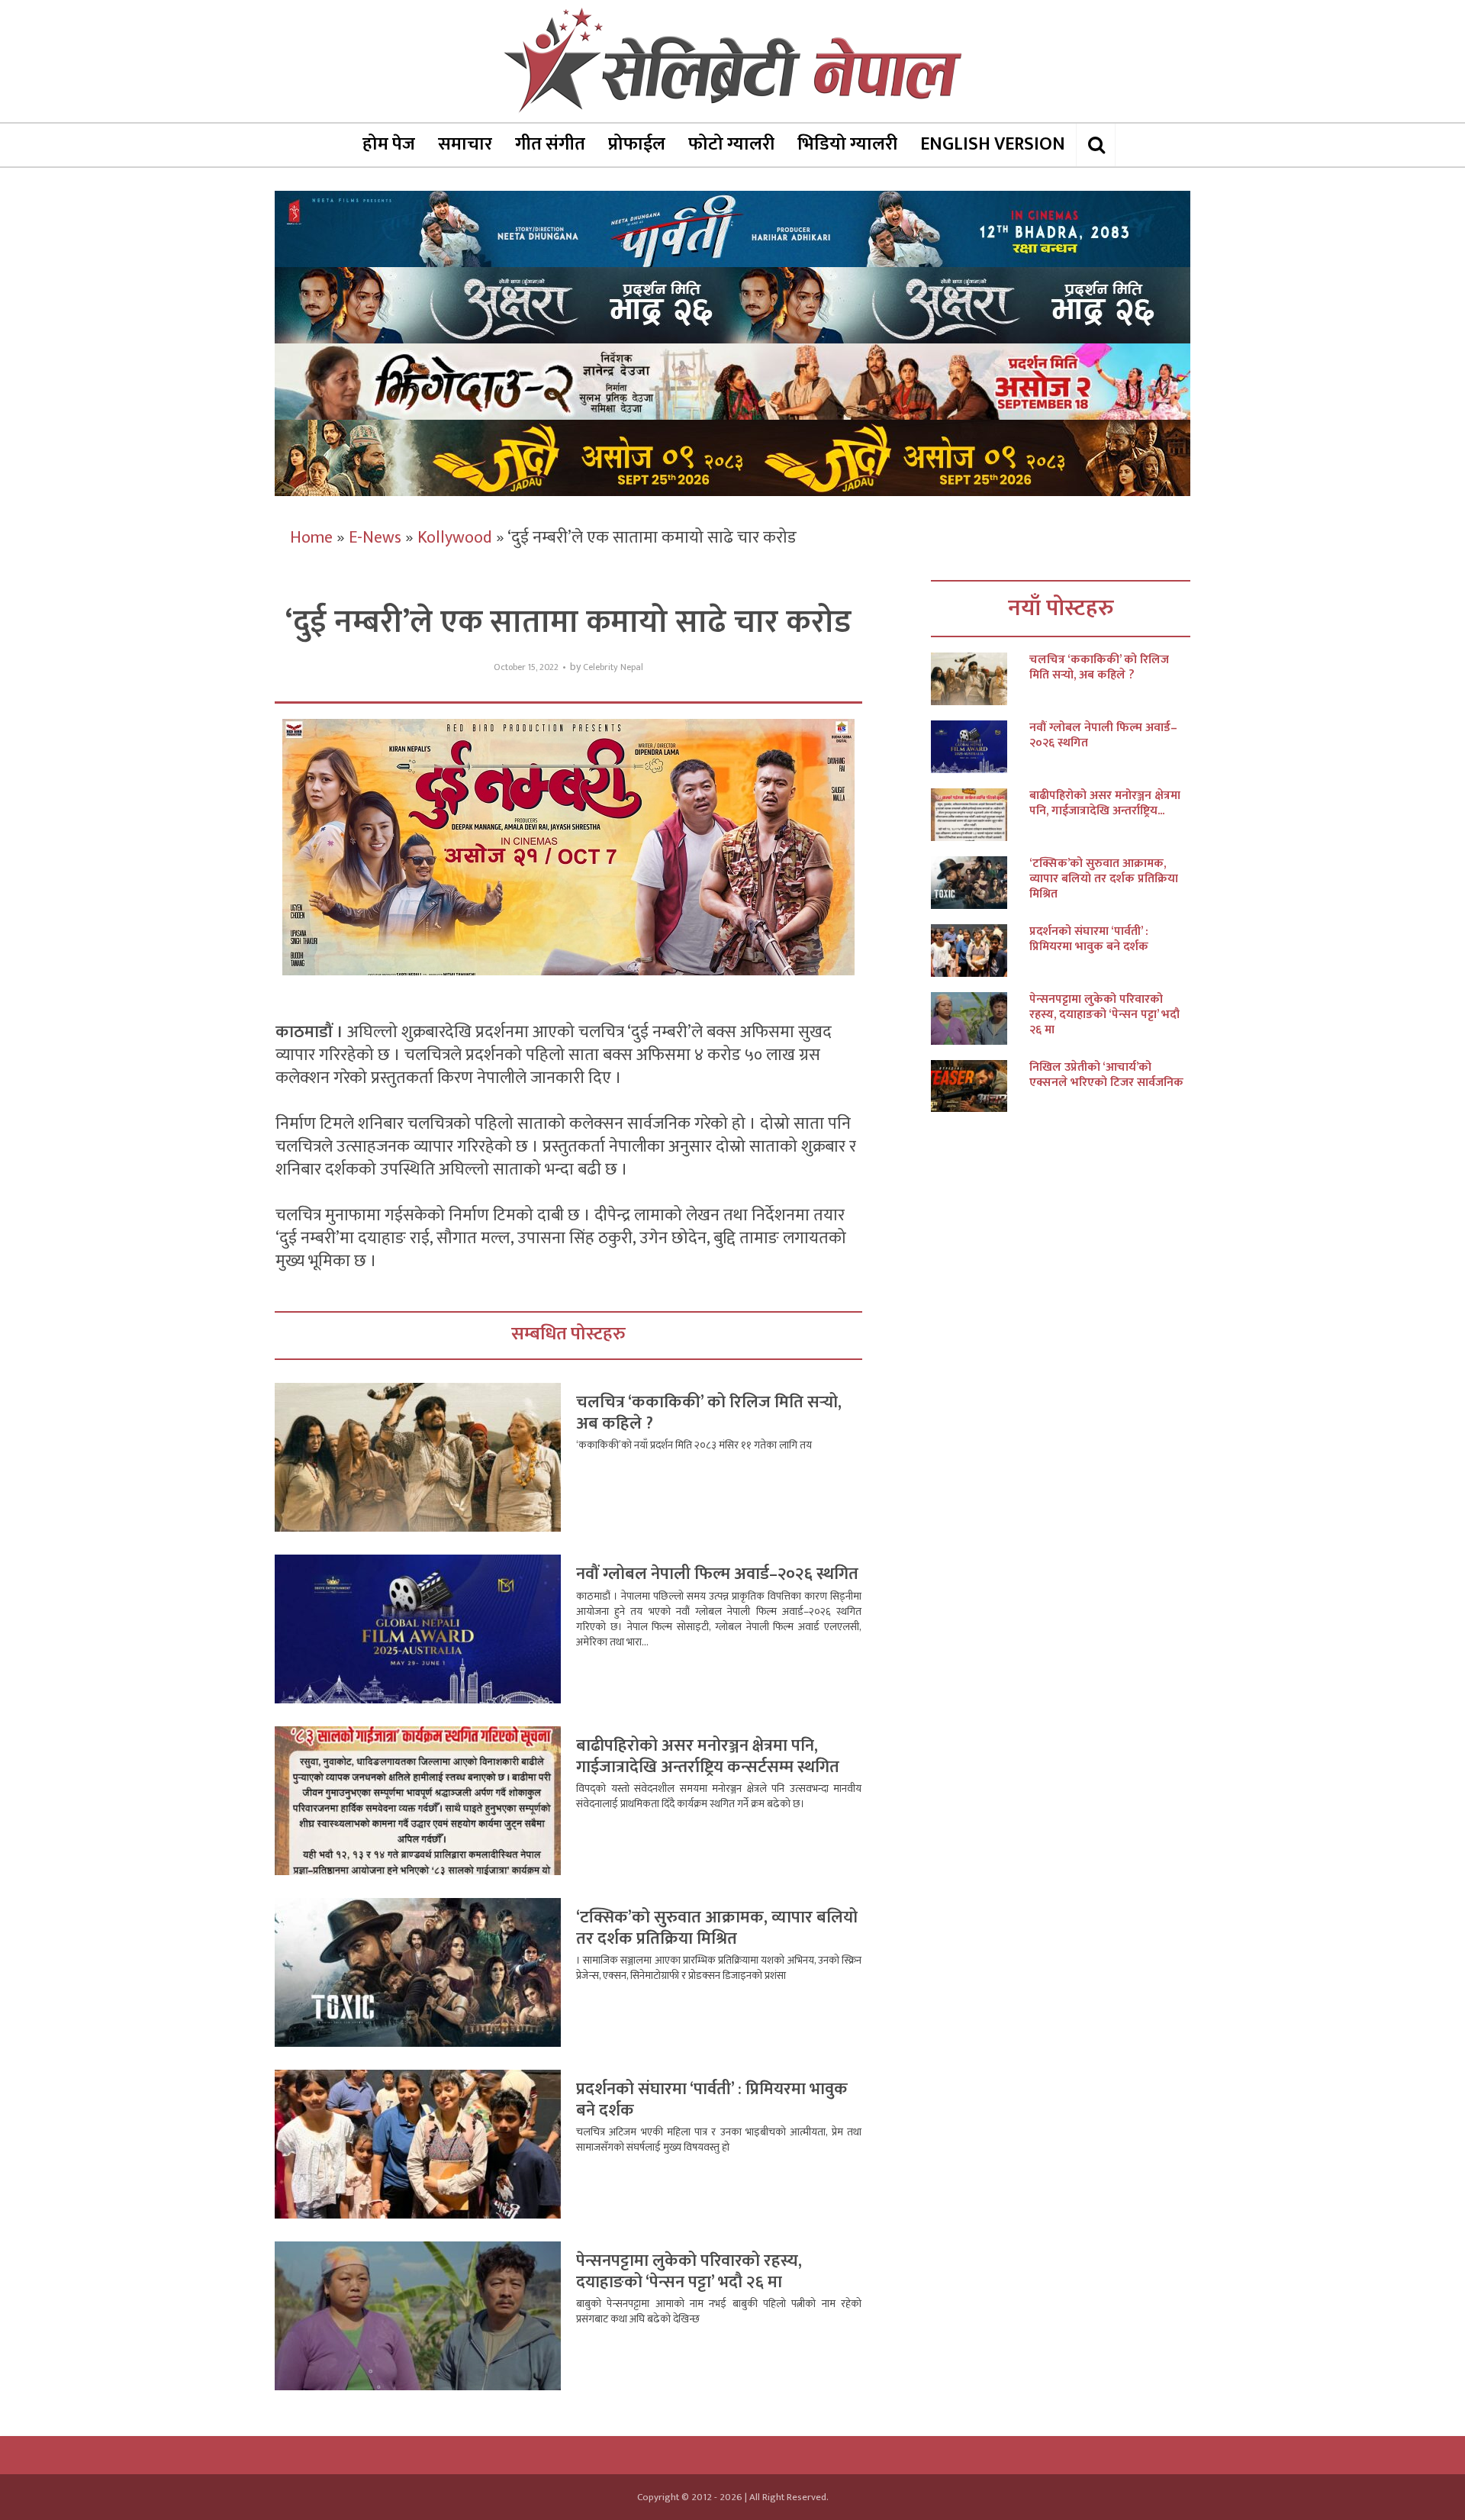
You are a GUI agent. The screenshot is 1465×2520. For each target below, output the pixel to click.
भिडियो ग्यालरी (847, 144)
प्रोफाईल (637, 144)
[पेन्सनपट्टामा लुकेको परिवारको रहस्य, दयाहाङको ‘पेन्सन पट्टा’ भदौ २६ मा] (980, 1018)
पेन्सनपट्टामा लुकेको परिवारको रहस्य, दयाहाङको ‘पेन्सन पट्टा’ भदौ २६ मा (689, 2272)
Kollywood (455, 538)
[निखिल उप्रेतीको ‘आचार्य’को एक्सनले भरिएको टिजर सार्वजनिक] (980, 1086)
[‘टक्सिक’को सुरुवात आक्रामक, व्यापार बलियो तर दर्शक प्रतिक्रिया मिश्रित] (980, 883)
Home (311, 538)
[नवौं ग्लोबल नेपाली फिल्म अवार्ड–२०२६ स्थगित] (980, 747)
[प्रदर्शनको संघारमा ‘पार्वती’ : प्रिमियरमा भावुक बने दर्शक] (980, 951)
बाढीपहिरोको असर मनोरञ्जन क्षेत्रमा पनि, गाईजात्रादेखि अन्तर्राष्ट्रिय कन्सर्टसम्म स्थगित (708, 1756)
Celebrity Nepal (613, 667)
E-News (375, 538)
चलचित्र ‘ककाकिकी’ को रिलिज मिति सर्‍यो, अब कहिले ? (709, 1413)
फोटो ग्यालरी (731, 144)
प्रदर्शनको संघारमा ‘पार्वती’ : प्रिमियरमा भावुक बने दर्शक (712, 2100)
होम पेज (389, 144)
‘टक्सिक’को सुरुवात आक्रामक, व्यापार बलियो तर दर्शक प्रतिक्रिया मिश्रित (717, 1928)
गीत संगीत (550, 144)
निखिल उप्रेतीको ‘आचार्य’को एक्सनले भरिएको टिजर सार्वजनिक (1106, 1075)
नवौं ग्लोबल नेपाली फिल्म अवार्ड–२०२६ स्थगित (717, 1574)
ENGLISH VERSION (993, 144)
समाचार (465, 144)
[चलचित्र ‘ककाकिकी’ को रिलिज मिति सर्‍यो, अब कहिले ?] (980, 679)
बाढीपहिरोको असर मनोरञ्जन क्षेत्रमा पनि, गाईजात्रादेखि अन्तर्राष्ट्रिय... (1105, 804)
